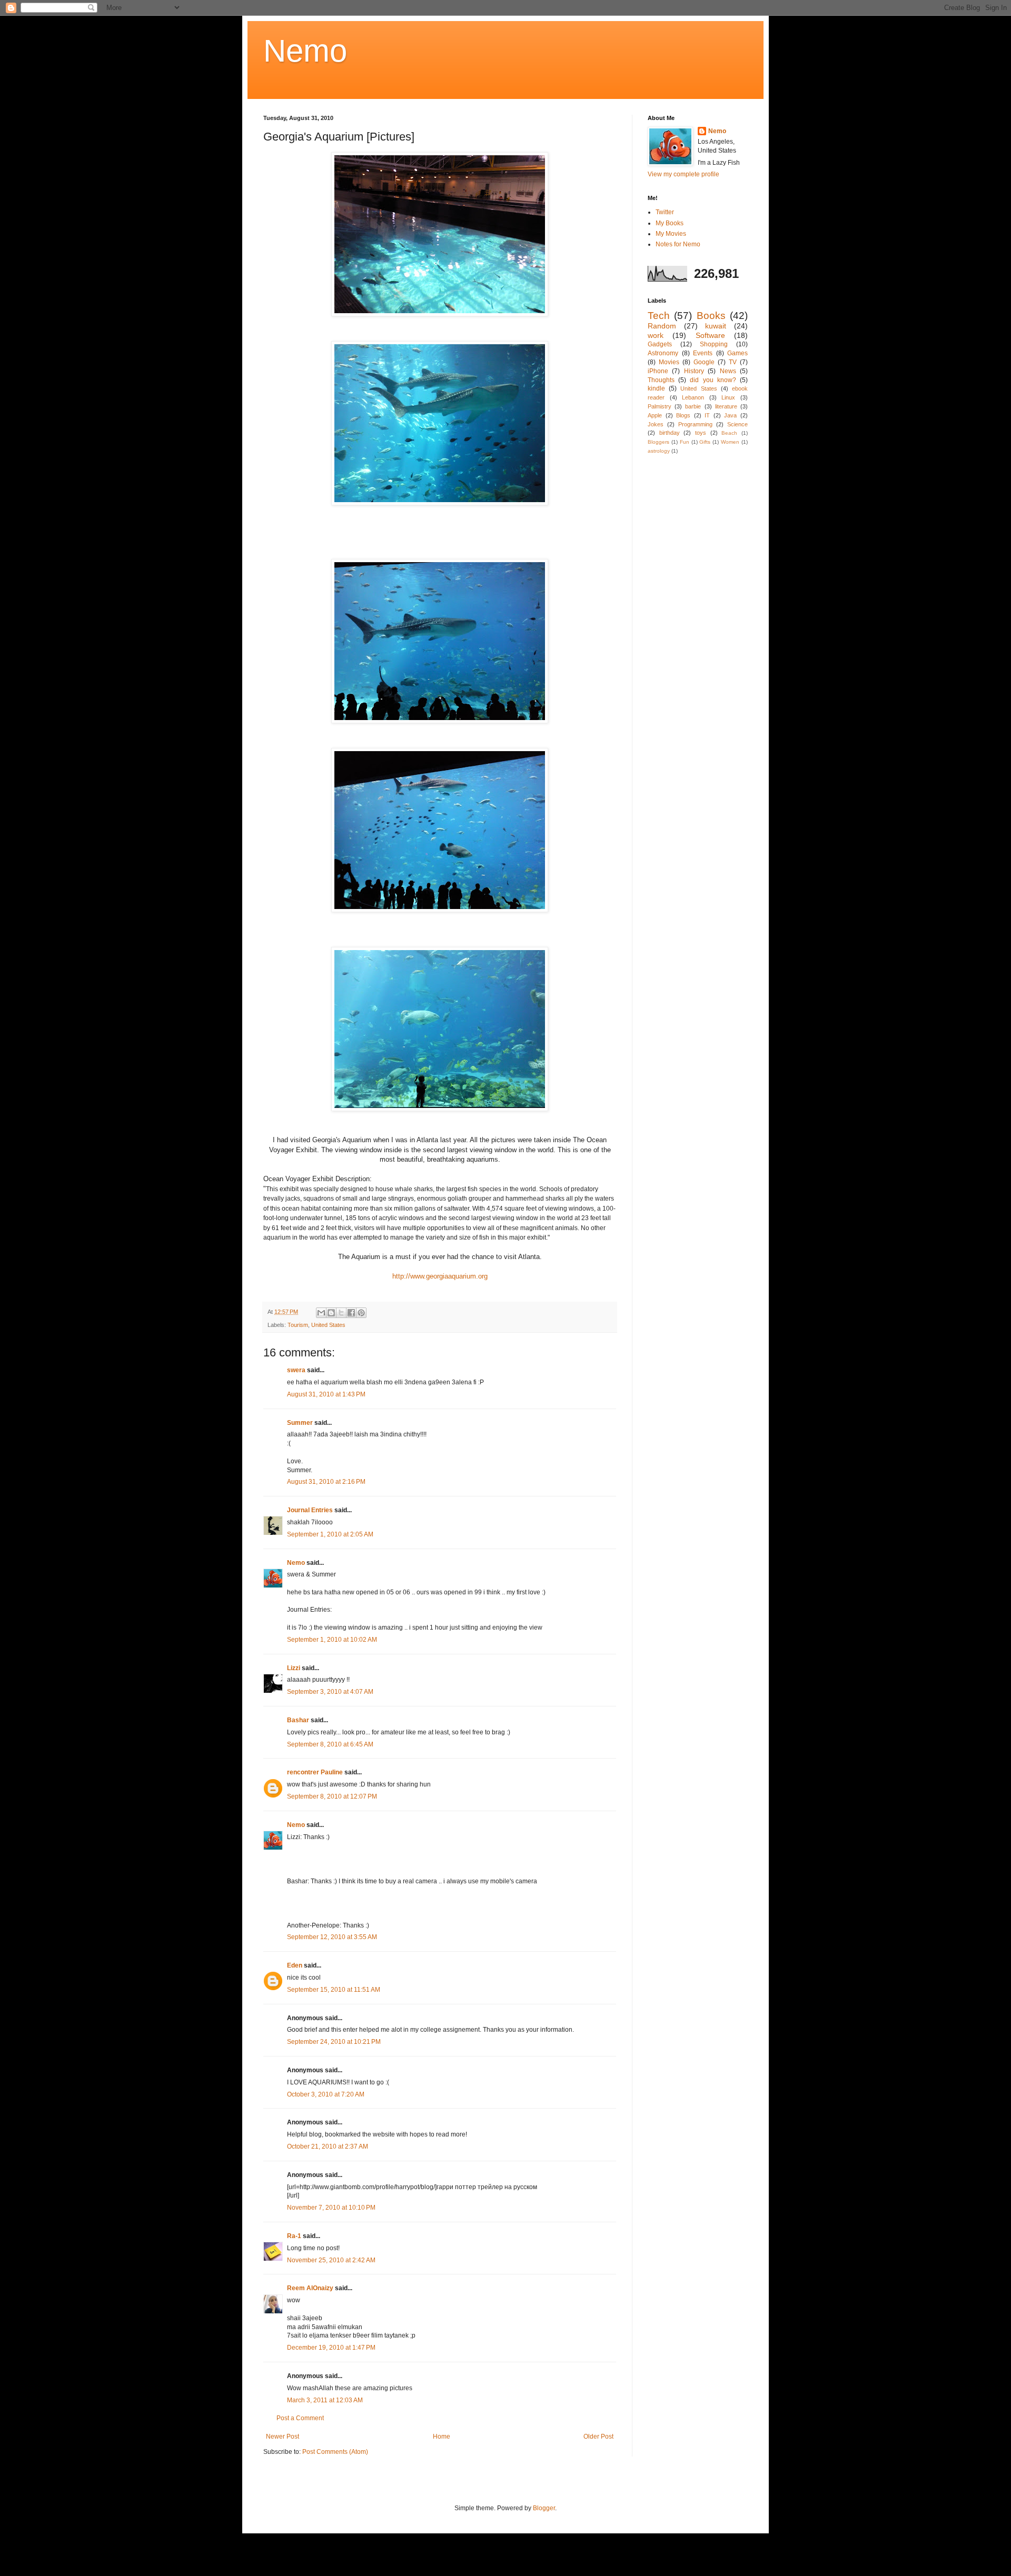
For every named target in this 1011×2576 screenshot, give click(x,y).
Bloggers (658, 442)
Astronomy (663, 353)
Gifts (705, 442)
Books (711, 316)
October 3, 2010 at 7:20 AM (326, 2094)
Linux (728, 397)
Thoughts (661, 380)
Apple (655, 415)
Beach (729, 433)
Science (737, 424)
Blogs (683, 415)
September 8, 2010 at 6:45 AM (330, 1744)
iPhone (658, 371)
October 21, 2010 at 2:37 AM (328, 2146)
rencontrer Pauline (315, 1772)
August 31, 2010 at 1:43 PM (326, 1394)
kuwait (716, 326)
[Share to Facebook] (351, 1313)
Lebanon (693, 397)
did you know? (713, 380)
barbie (693, 406)
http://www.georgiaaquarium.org (440, 1276)
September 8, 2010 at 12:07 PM (332, 1796)
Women (730, 442)
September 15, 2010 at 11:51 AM (334, 1990)
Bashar (298, 1720)
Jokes (656, 424)
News (728, 371)
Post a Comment (300, 2418)
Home (442, 2437)
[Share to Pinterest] (361, 1313)
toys (701, 433)
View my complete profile (683, 174)
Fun (685, 442)
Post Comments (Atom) (335, 2452)
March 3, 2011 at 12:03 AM (325, 2400)
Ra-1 (294, 2236)
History (694, 371)
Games (737, 353)
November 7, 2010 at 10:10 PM (331, 2208)
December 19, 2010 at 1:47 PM (331, 2348)
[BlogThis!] (331, 1313)
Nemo (305, 51)
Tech (659, 316)
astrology (659, 451)
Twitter (665, 212)
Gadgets (660, 344)
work (656, 335)
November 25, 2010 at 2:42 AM (331, 2260)
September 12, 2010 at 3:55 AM (332, 1937)
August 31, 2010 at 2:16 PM (326, 1482)
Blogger (544, 2508)
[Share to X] (341, 1313)
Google (704, 362)
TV (733, 362)
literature (726, 406)
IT (707, 415)
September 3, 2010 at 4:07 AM (330, 1692)
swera (296, 1370)
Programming (695, 424)
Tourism (298, 1325)
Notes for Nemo (678, 244)
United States (328, 1325)
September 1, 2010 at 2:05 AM (330, 1534)
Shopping (714, 344)
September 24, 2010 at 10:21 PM (334, 2042)
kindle (656, 388)
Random (662, 326)
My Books (670, 223)
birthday (670, 433)
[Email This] (321, 1313)
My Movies (671, 234)
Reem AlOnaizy (310, 2288)
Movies (669, 362)
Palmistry (660, 406)
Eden (295, 1965)
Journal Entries (310, 1510)
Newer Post (283, 2437)
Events (703, 353)
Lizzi (294, 1668)
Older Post (598, 2437)
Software (710, 335)
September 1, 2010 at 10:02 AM (332, 1640)
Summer (300, 1423)
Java (730, 415)
